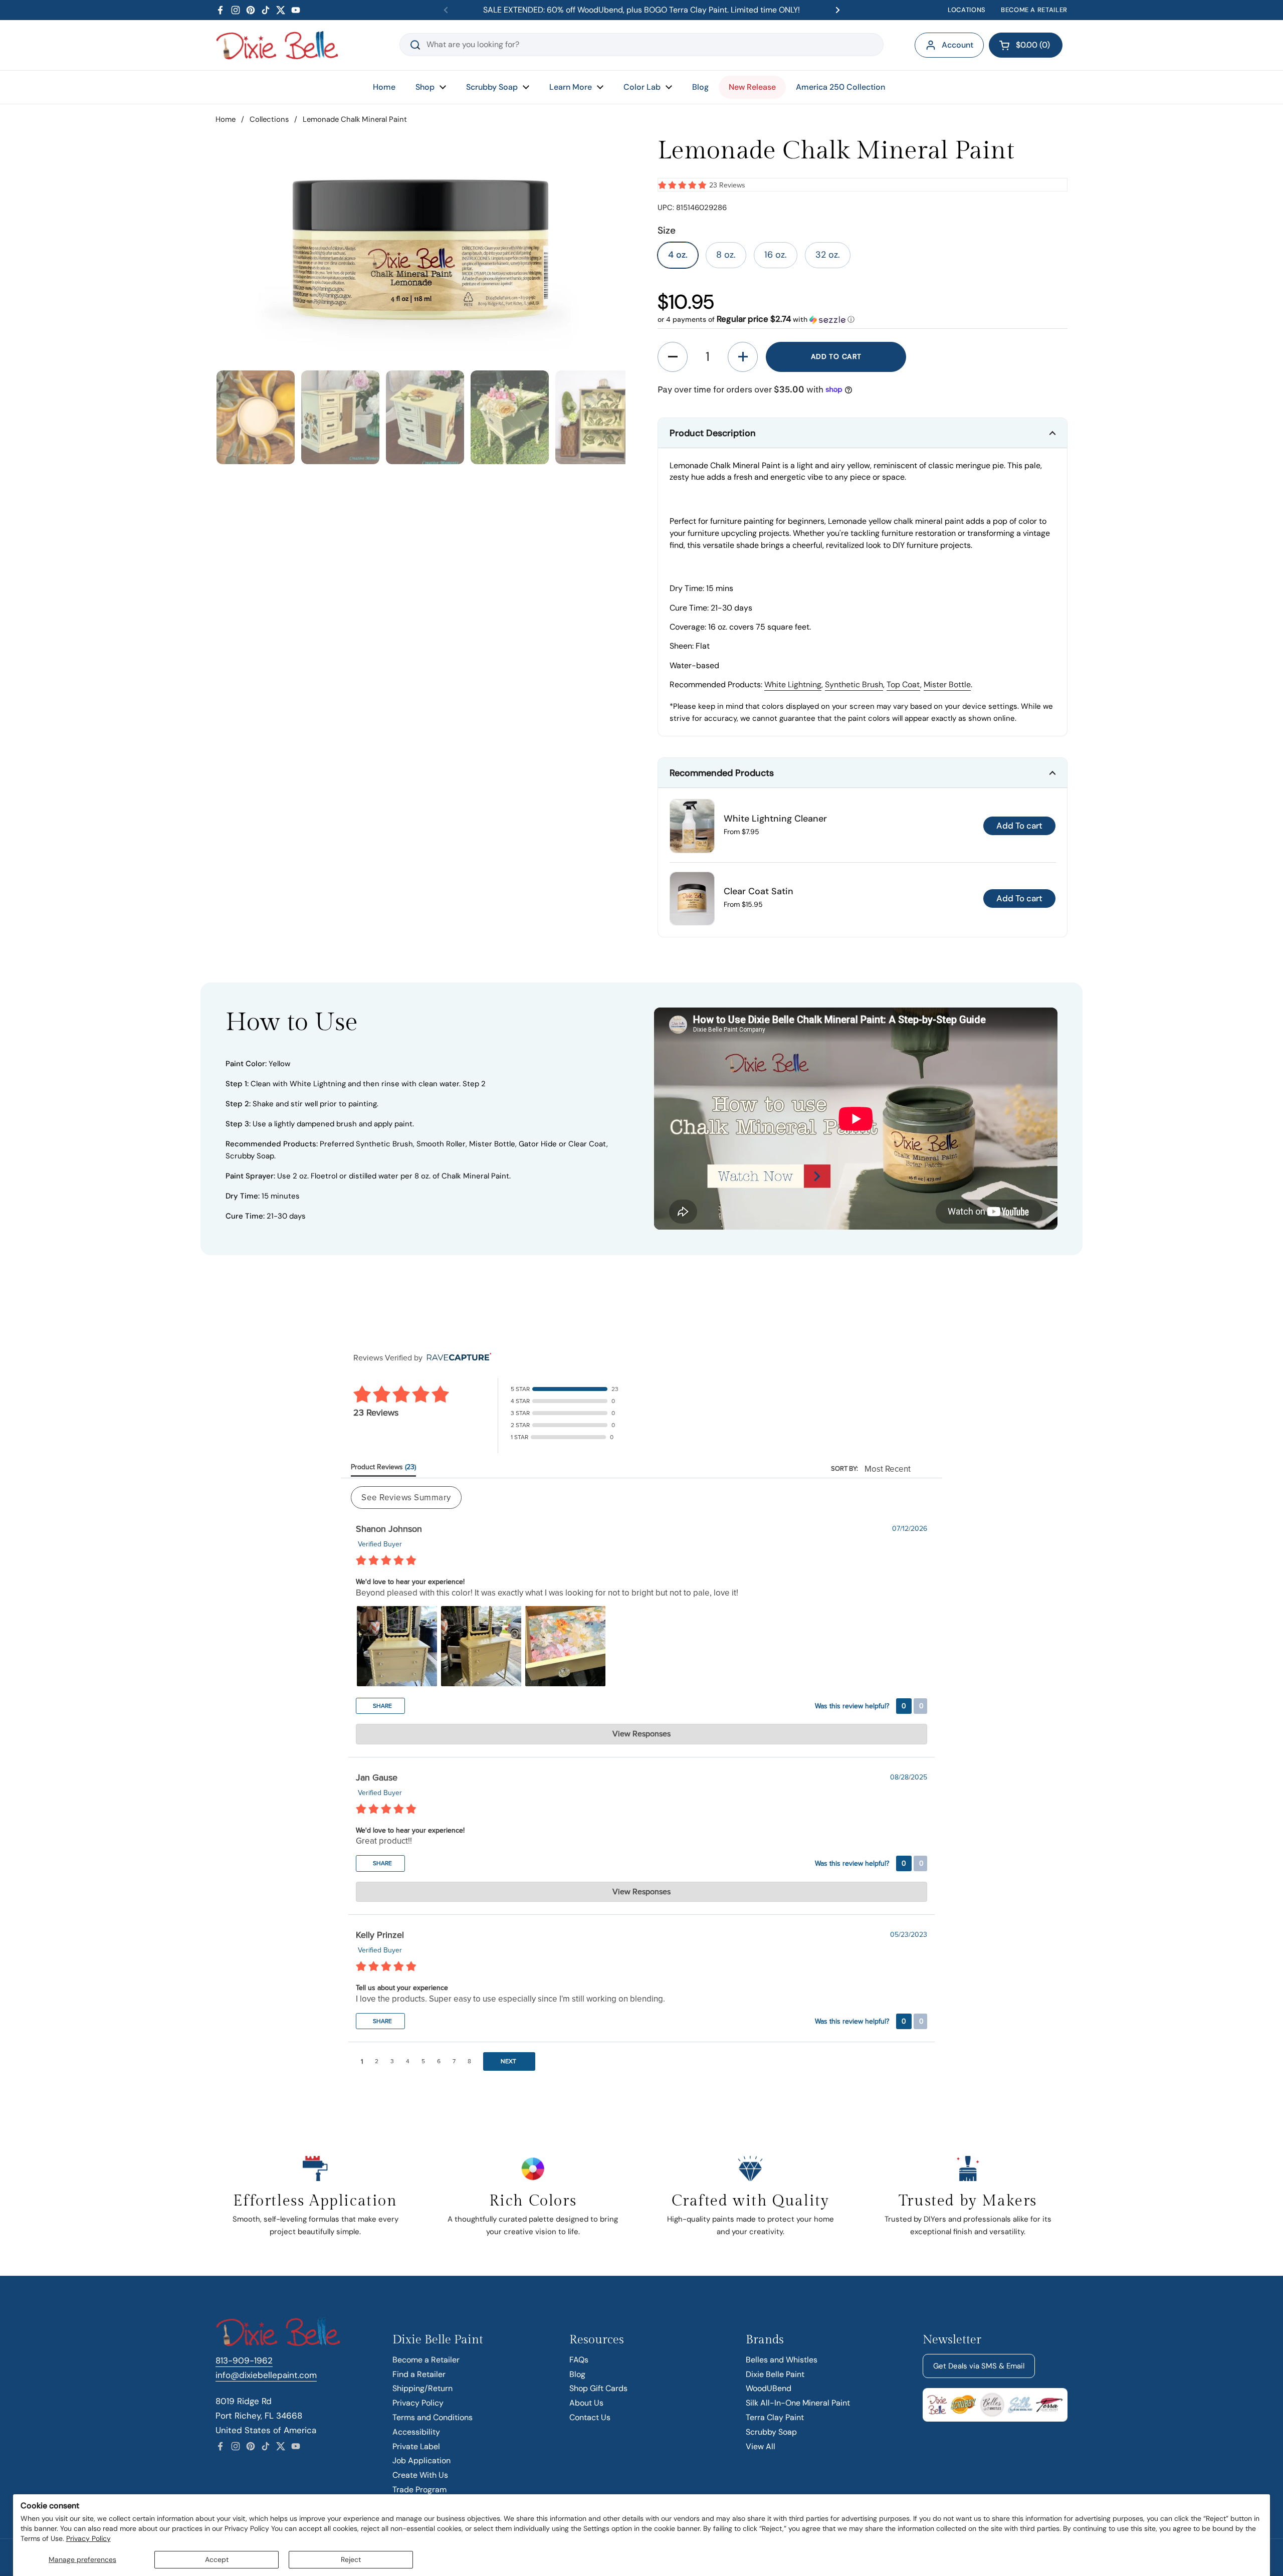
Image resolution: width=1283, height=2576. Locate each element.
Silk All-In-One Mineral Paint (798, 2403)
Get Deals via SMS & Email (979, 2366)
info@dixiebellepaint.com (266, 2375)
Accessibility (416, 2432)
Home (226, 119)
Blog (577, 2374)
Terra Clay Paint (775, 2417)
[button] (1026, 45)
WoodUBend (769, 2388)
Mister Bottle (947, 684)
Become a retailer (1034, 10)
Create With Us (420, 2475)
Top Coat (903, 684)
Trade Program (419, 2490)
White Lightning (793, 684)
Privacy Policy (88, 2538)
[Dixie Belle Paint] (277, 45)
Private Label (416, 2446)
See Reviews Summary (406, 1498)
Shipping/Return (422, 2388)
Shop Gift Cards (598, 2388)
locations (967, 10)
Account (957, 45)
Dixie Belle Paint (775, 2374)
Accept (217, 2559)
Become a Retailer (426, 2360)
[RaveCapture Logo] (457, 1358)
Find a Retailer (419, 2374)
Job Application (421, 2460)
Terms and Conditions (433, 2417)
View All (761, 2446)
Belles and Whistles (782, 2360)
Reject (351, 2559)
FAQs (579, 2360)
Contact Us (590, 2417)
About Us (586, 2403)
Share (382, 1706)
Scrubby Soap (771, 2432)
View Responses (641, 1734)
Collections (269, 119)
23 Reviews (727, 185)
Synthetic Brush (854, 684)
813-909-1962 (244, 2360)
